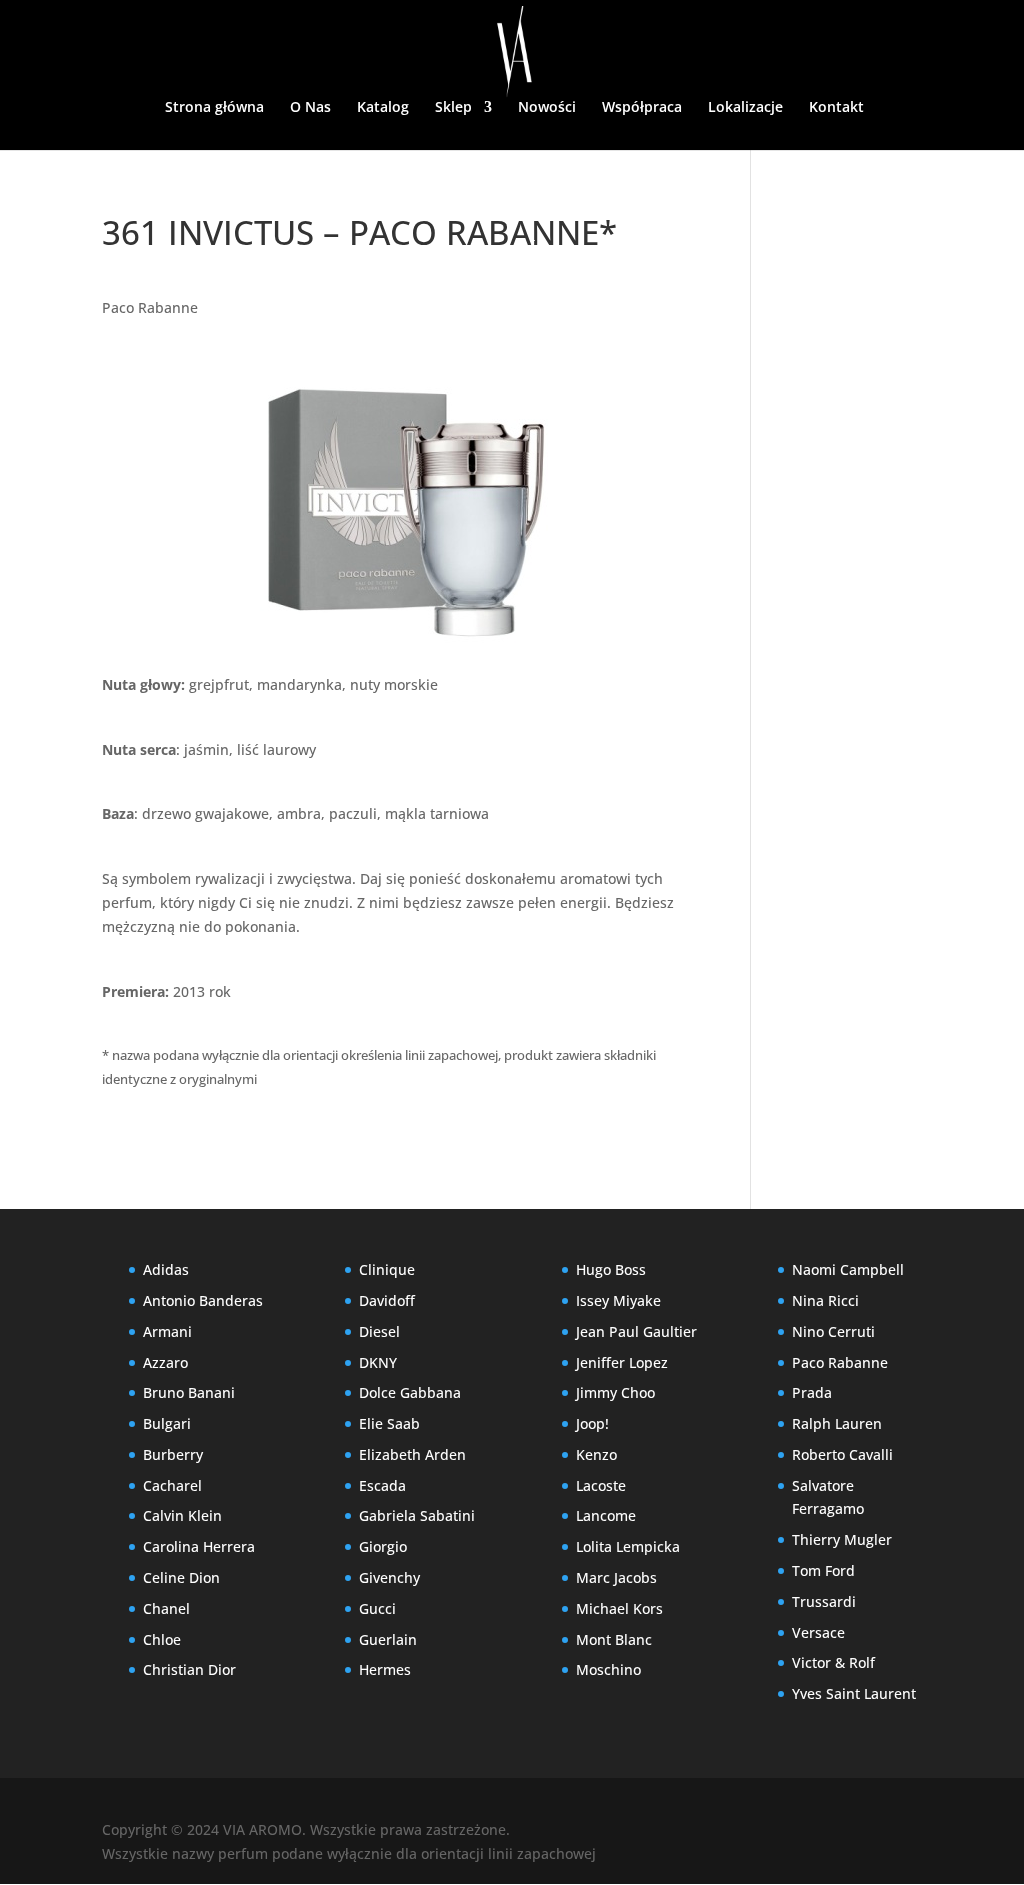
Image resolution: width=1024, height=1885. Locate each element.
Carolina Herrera (199, 1546)
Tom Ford (823, 1570)
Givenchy (389, 1577)
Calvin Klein (182, 1515)
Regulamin (526, 161)
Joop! (592, 1423)
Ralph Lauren (837, 1423)
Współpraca (642, 108)
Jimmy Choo (615, 1392)
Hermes (385, 1669)
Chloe (162, 1639)
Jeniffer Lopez (622, 1362)
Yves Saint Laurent (854, 1693)
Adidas (166, 1269)
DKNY (378, 1362)
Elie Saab (389, 1423)
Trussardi (824, 1601)
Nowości (547, 108)
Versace (818, 1632)
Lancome (606, 1515)
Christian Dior (189, 1669)
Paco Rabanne (150, 307)
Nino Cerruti (833, 1331)
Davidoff (387, 1300)
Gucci (377, 1608)
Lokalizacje (745, 108)
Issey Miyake (618, 1300)
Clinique (387, 1269)
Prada (812, 1392)
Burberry (173, 1454)
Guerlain (388, 1639)
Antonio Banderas (203, 1300)
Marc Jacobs (616, 1577)
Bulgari (167, 1423)
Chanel (166, 1608)
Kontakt (836, 108)
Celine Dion (181, 1577)
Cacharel (172, 1485)
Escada (382, 1485)
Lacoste (601, 1485)
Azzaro (165, 1362)
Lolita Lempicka (628, 1546)
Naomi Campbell (848, 1269)
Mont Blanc (614, 1639)
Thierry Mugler (842, 1539)
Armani (167, 1331)
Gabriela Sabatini (417, 1515)
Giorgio (383, 1546)
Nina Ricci (825, 1300)
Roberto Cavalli (842, 1454)
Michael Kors (619, 1608)
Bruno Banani (189, 1392)
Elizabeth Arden (412, 1454)
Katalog (383, 108)
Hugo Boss (611, 1269)
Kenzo (596, 1454)
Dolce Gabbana (410, 1392)
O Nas (310, 108)
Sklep (453, 108)
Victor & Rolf (833, 1662)
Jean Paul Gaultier (636, 1331)
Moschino (608, 1669)
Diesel (379, 1331)
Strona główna (214, 108)
